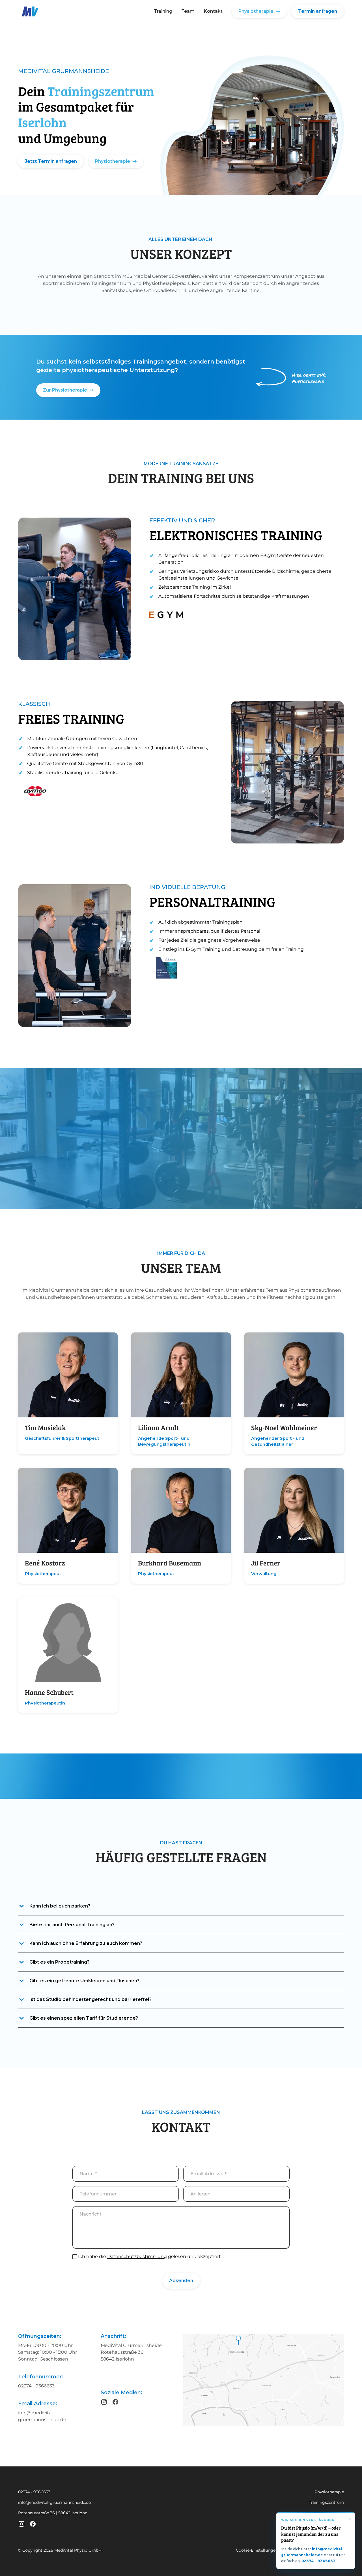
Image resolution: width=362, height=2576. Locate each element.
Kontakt (213, 11)
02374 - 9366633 (36, 2386)
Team (188, 11)
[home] (30, 11)
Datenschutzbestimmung (137, 2256)
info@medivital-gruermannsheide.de (42, 2416)
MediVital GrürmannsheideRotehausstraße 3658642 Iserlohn (131, 2352)
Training (163, 11)
